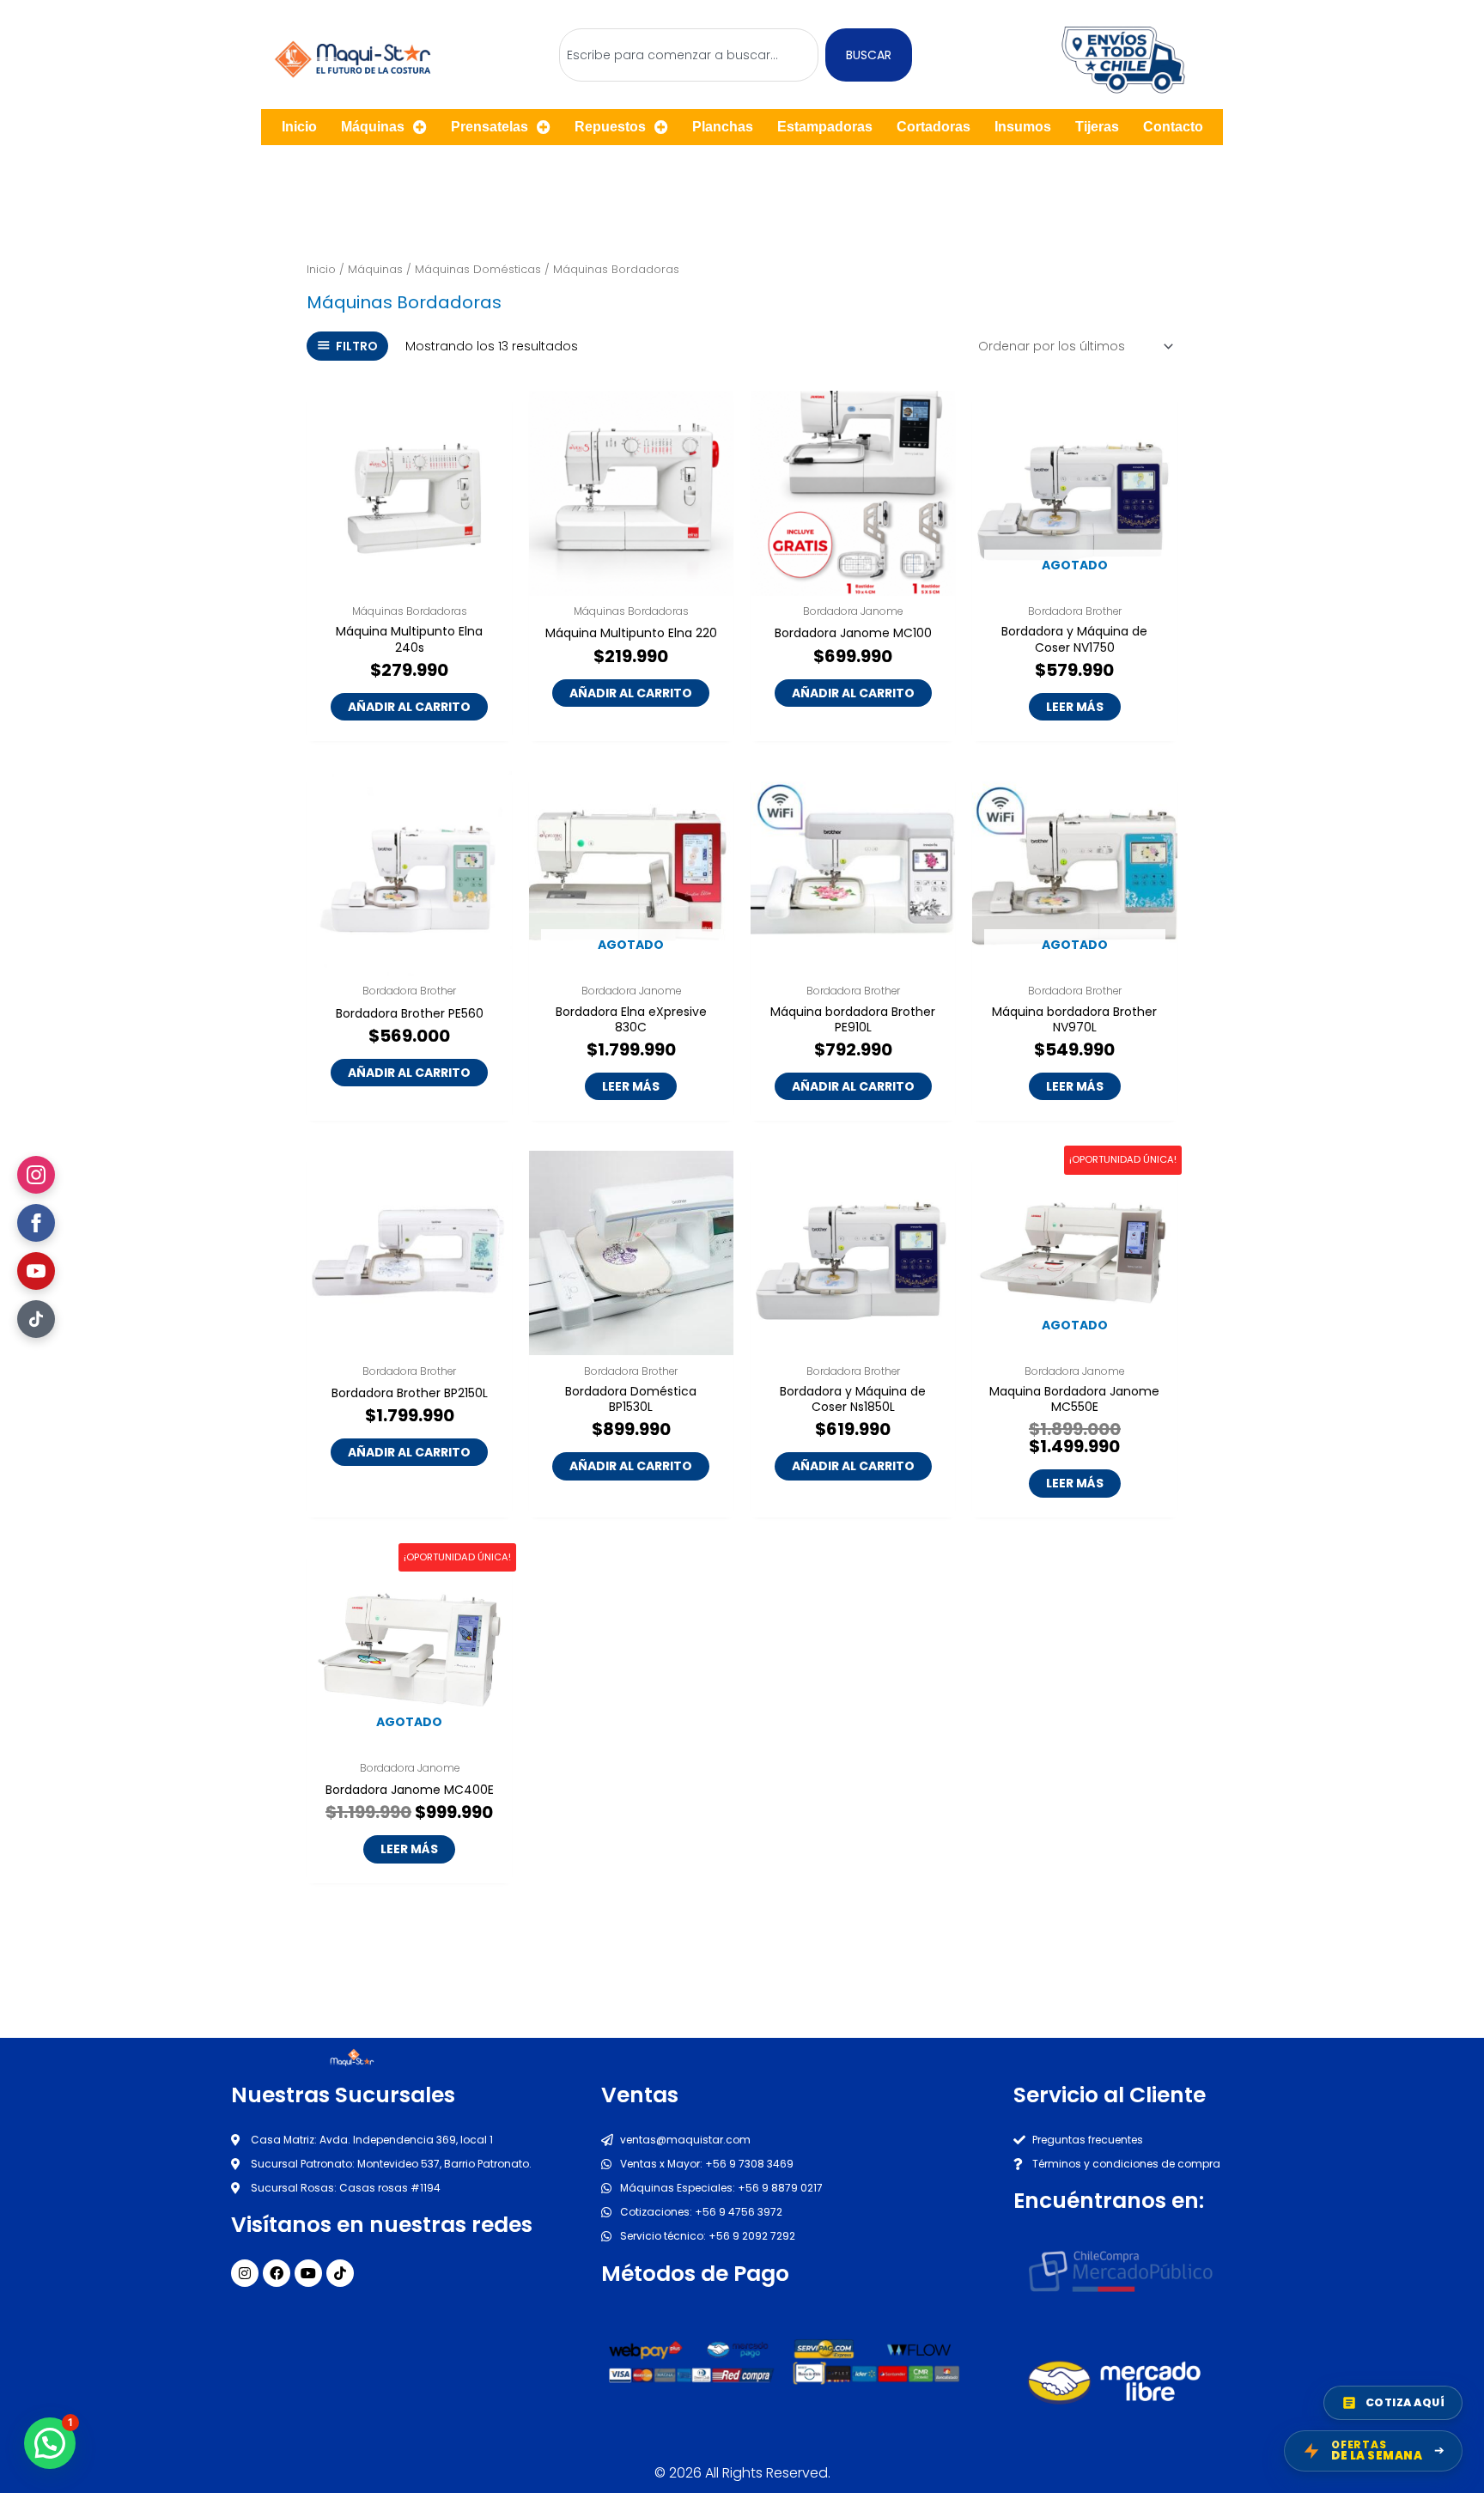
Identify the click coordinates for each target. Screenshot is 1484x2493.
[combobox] (689, 55)
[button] (50, 2443)
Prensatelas (490, 127)
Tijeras (1097, 127)
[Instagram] (36, 1175)
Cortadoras (934, 127)
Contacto (1173, 127)
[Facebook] (36, 1223)
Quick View (410, 581)
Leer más (1075, 707)
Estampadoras (825, 127)
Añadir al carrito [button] (409, 707)
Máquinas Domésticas (478, 269)
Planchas (723, 127)
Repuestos (610, 127)
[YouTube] (36, 1271)
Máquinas (373, 127)
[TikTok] (36, 1319)
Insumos (1023, 127)
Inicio (299, 127)
